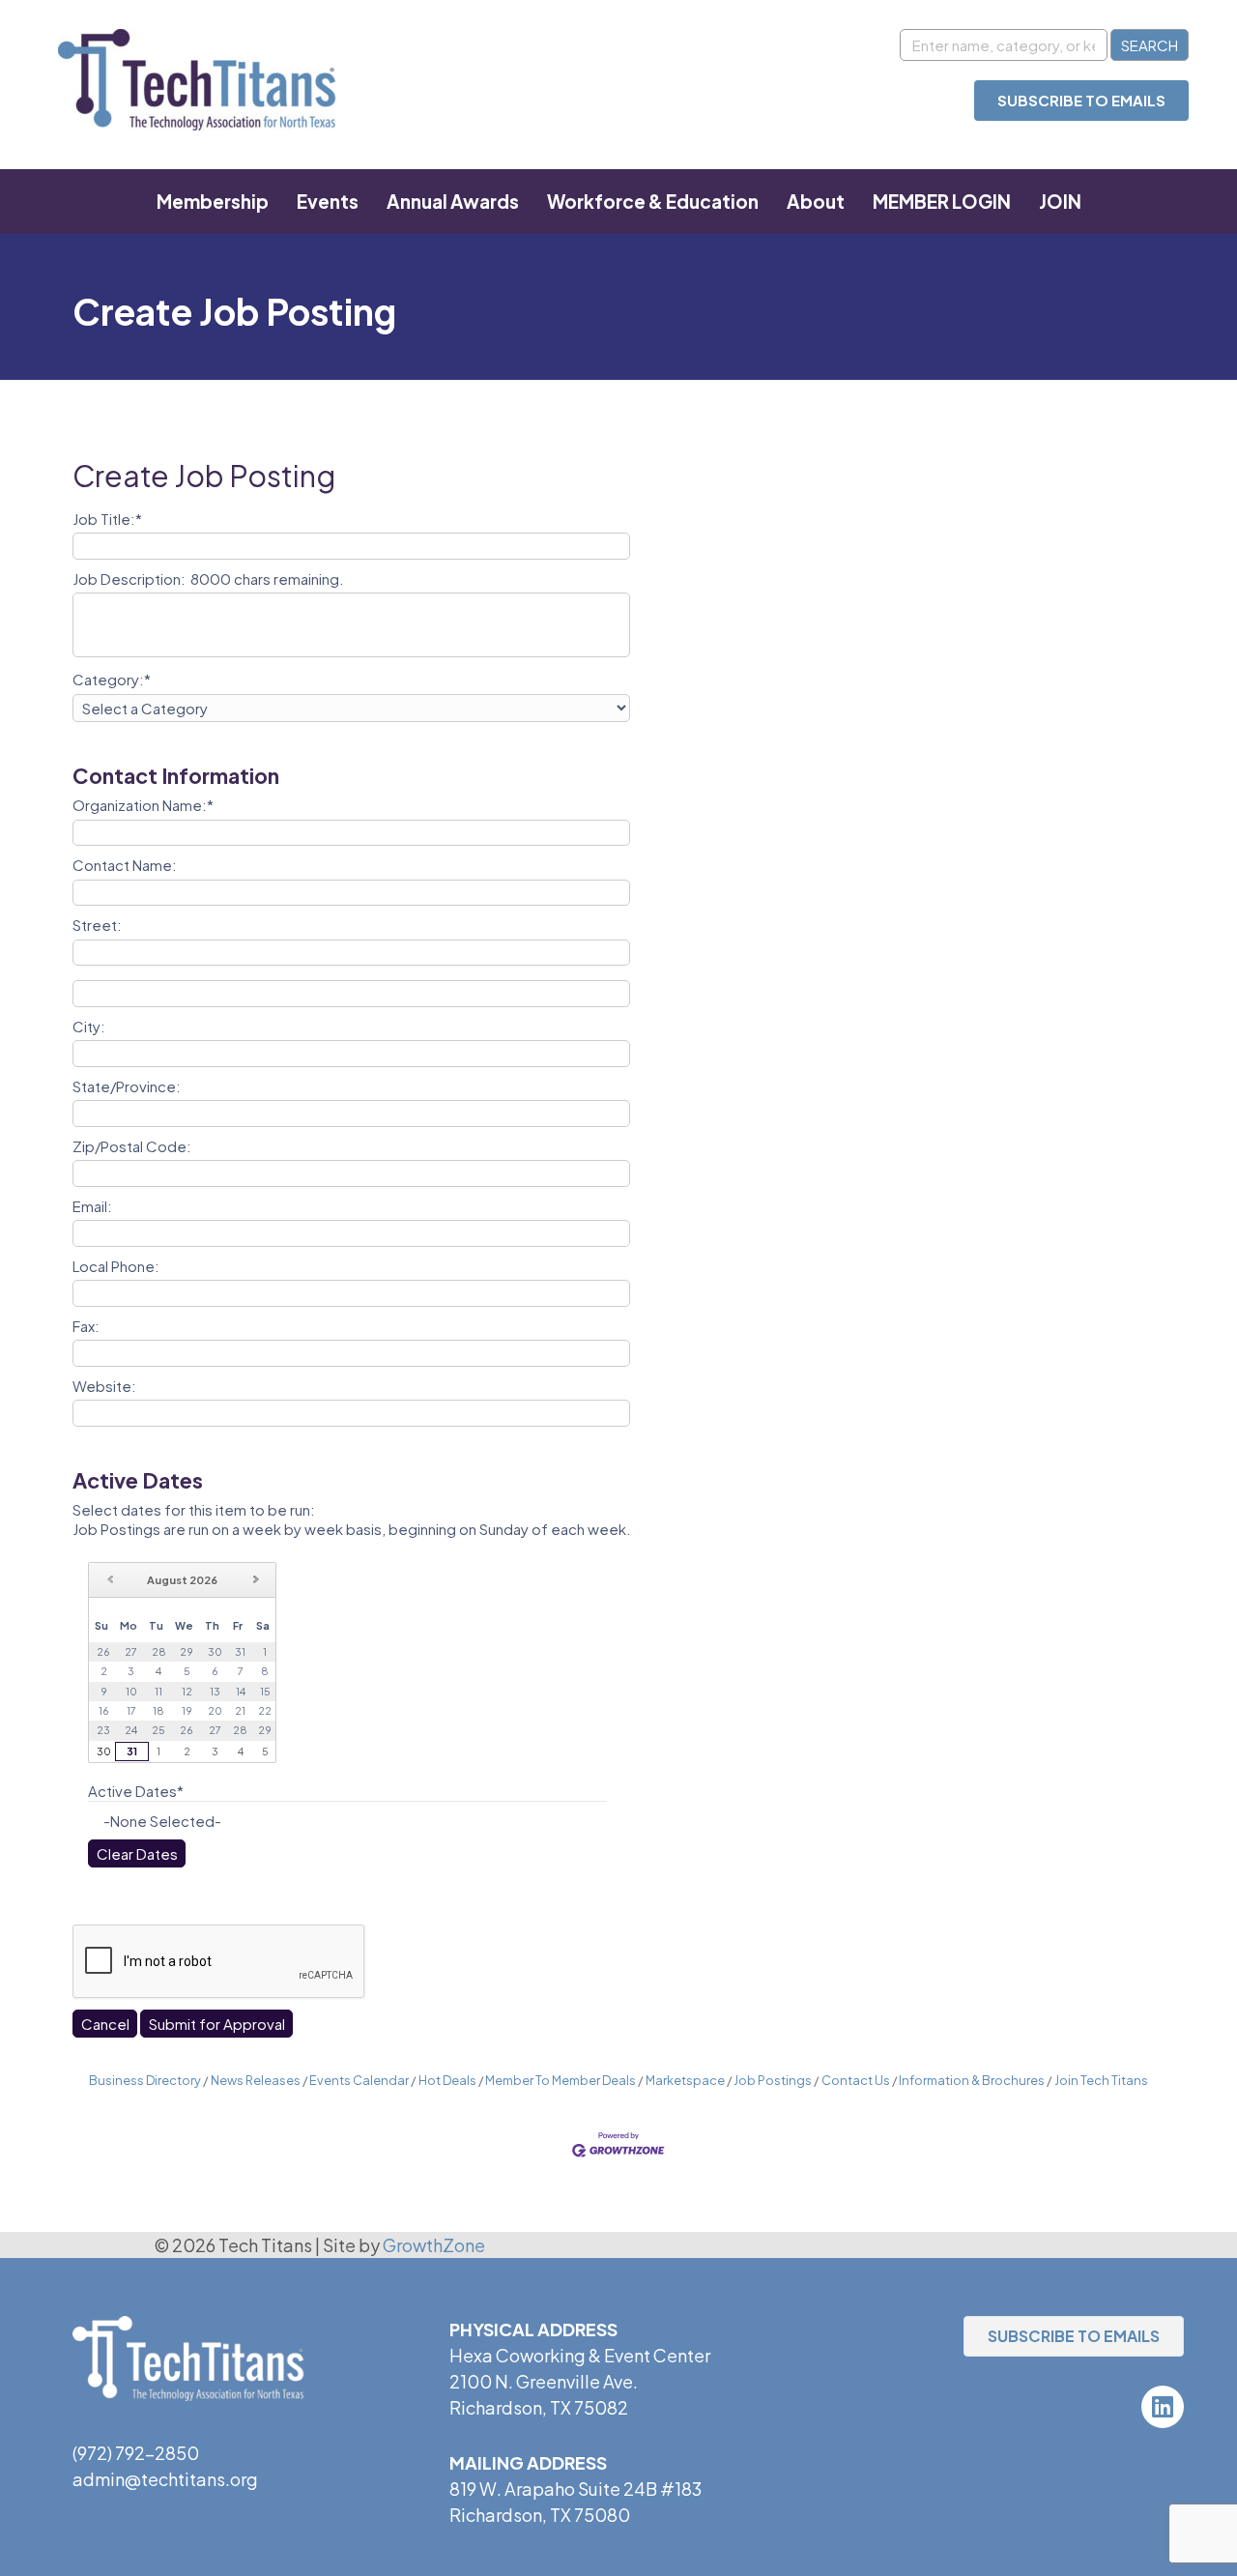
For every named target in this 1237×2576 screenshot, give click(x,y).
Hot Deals (447, 2080)
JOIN (1060, 201)
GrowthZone (434, 2245)
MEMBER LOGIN (942, 201)
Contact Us (856, 2080)
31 (132, 1751)
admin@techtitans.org (165, 2479)
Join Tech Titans (1101, 2080)
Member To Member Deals (561, 2080)
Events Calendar (359, 2080)
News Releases (256, 2080)
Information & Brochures (972, 2080)
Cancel (105, 2024)
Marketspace (685, 2080)
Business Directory (145, 2080)
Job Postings (773, 2080)
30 (104, 1751)
